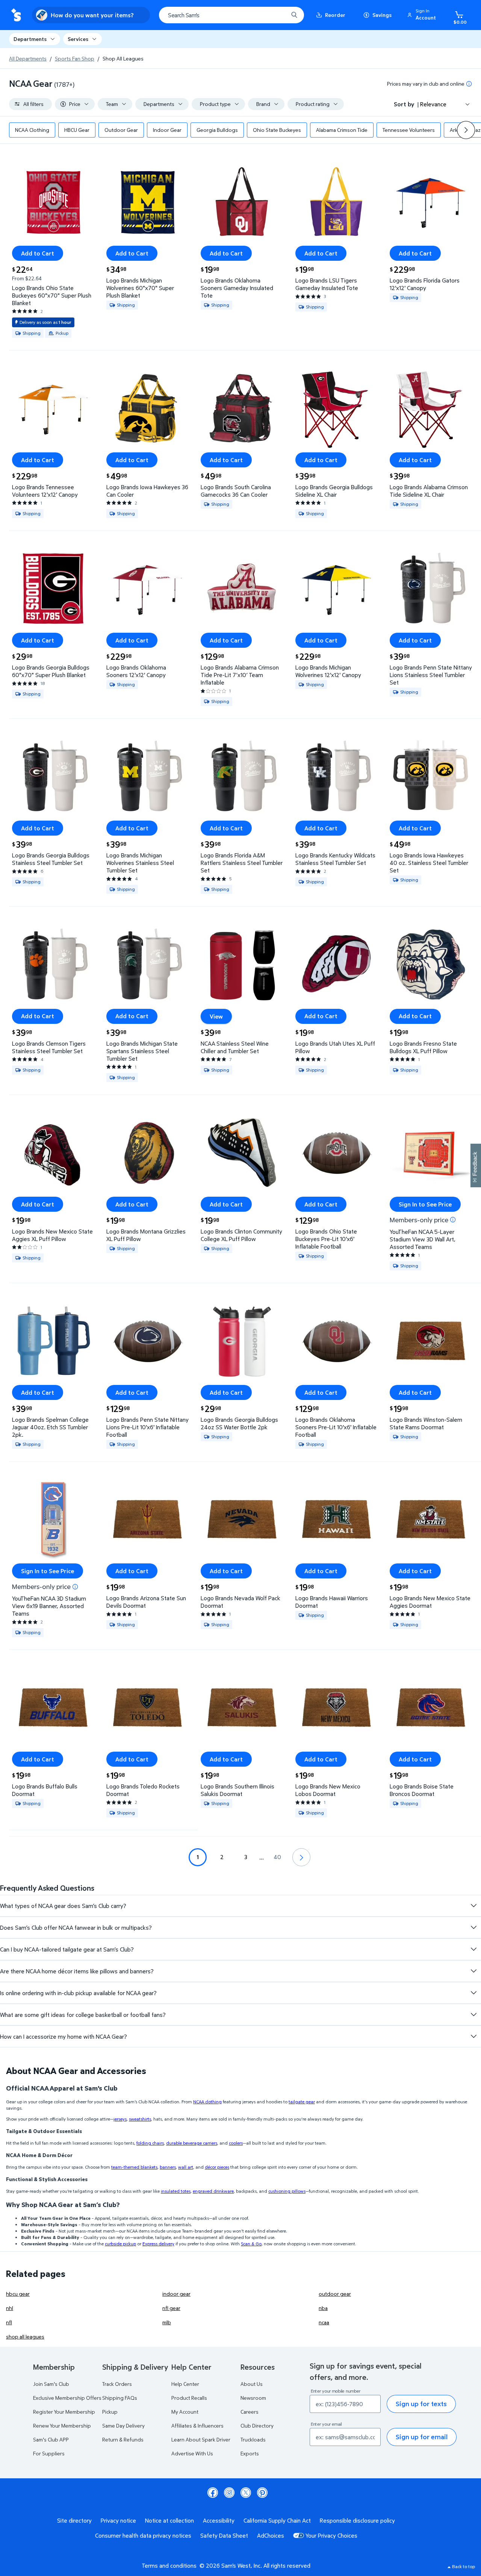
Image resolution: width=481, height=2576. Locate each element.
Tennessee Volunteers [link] (409, 130)
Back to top (464, 2566)
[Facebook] (213, 2493)
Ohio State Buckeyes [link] (277, 130)
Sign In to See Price (425, 1204)
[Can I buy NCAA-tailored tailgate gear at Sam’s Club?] (473, 1949)
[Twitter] (246, 2493)
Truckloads (253, 2439)
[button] (423, 15)
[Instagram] (229, 2493)
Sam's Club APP (51, 2439)
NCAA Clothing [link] (32, 130)
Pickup (110, 2412)
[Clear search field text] (277, 15)
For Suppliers (49, 2453)
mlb (167, 2322)
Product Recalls (189, 2398)
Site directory (74, 2520)
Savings (382, 15)
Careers (250, 2412)
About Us (252, 2384)
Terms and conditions (169, 2565)
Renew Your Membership (62, 2426)
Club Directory (257, 2426)
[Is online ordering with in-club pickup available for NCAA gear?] (473, 1993)
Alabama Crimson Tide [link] (342, 130)
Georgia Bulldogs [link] (217, 130)
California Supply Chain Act (277, 2520)
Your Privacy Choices (331, 2535)
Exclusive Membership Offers (67, 2398)
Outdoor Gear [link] (121, 130)
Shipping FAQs (120, 2398)
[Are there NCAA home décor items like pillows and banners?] (473, 1971)
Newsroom (253, 2398)
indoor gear (176, 2294)
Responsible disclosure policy (357, 2520)
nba (323, 2308)
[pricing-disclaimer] (469, 84)
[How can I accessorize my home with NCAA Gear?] (473, 2036)
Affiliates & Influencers (197, 2426)
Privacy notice (118, 2520)
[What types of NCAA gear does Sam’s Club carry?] (473, 1906)
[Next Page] (301, 1857)
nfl (9, 2322)
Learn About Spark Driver (201, 2439)
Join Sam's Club (51, 2384)
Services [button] (78, 39)
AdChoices (271, 2535)
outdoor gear (335, 2294)
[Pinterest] (262, 2493)
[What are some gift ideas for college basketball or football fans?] (473, 2015)
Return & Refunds (123, 2439)
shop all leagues (25, 2336)
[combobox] (231, 15)
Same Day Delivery (123, 2426)
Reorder (335, 15)
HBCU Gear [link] (77, 130)
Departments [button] (30, 39)
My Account (185, 2412)
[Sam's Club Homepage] (16, 15)
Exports (250, 2453)
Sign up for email (422, 2437)
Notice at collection (169, 2520)
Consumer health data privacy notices (143, 2535)
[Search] (294, 15)
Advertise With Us (192, 2453)
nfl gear (171, 2308)
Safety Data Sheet (224, 2535)
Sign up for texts (421, 2404)
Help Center (185, 2384)
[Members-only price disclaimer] (453, 1220)
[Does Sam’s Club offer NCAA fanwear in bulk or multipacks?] (473, 1927)
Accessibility (219, 2520)
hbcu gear (18, 2294)
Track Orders (117, 2384)
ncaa (324, 2322)
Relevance (433, 104)
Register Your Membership (64, 2412)
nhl (10, 2308)
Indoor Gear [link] (167, 130)
